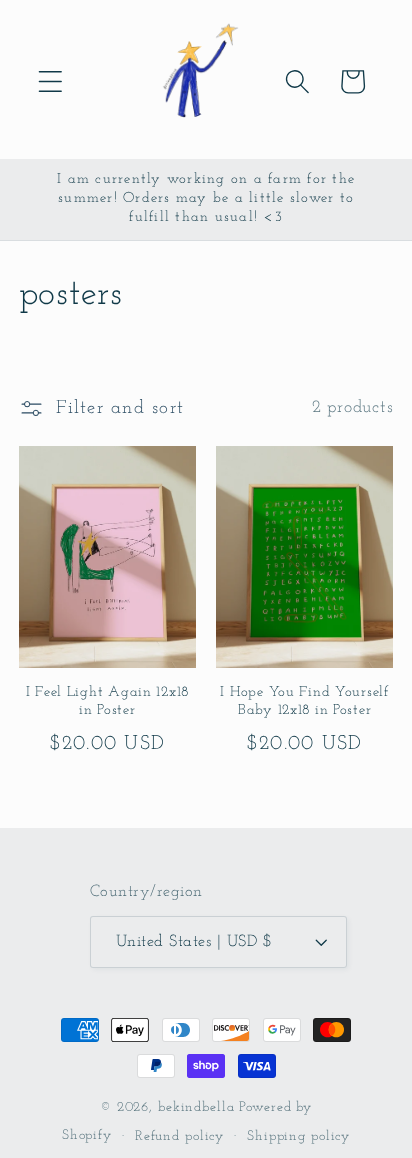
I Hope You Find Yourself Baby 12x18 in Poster (304, 702)
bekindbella (196, 1107)
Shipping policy (298, 1136)
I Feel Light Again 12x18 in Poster (107, 702)
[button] (50, 81)
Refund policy (179, 1136)
